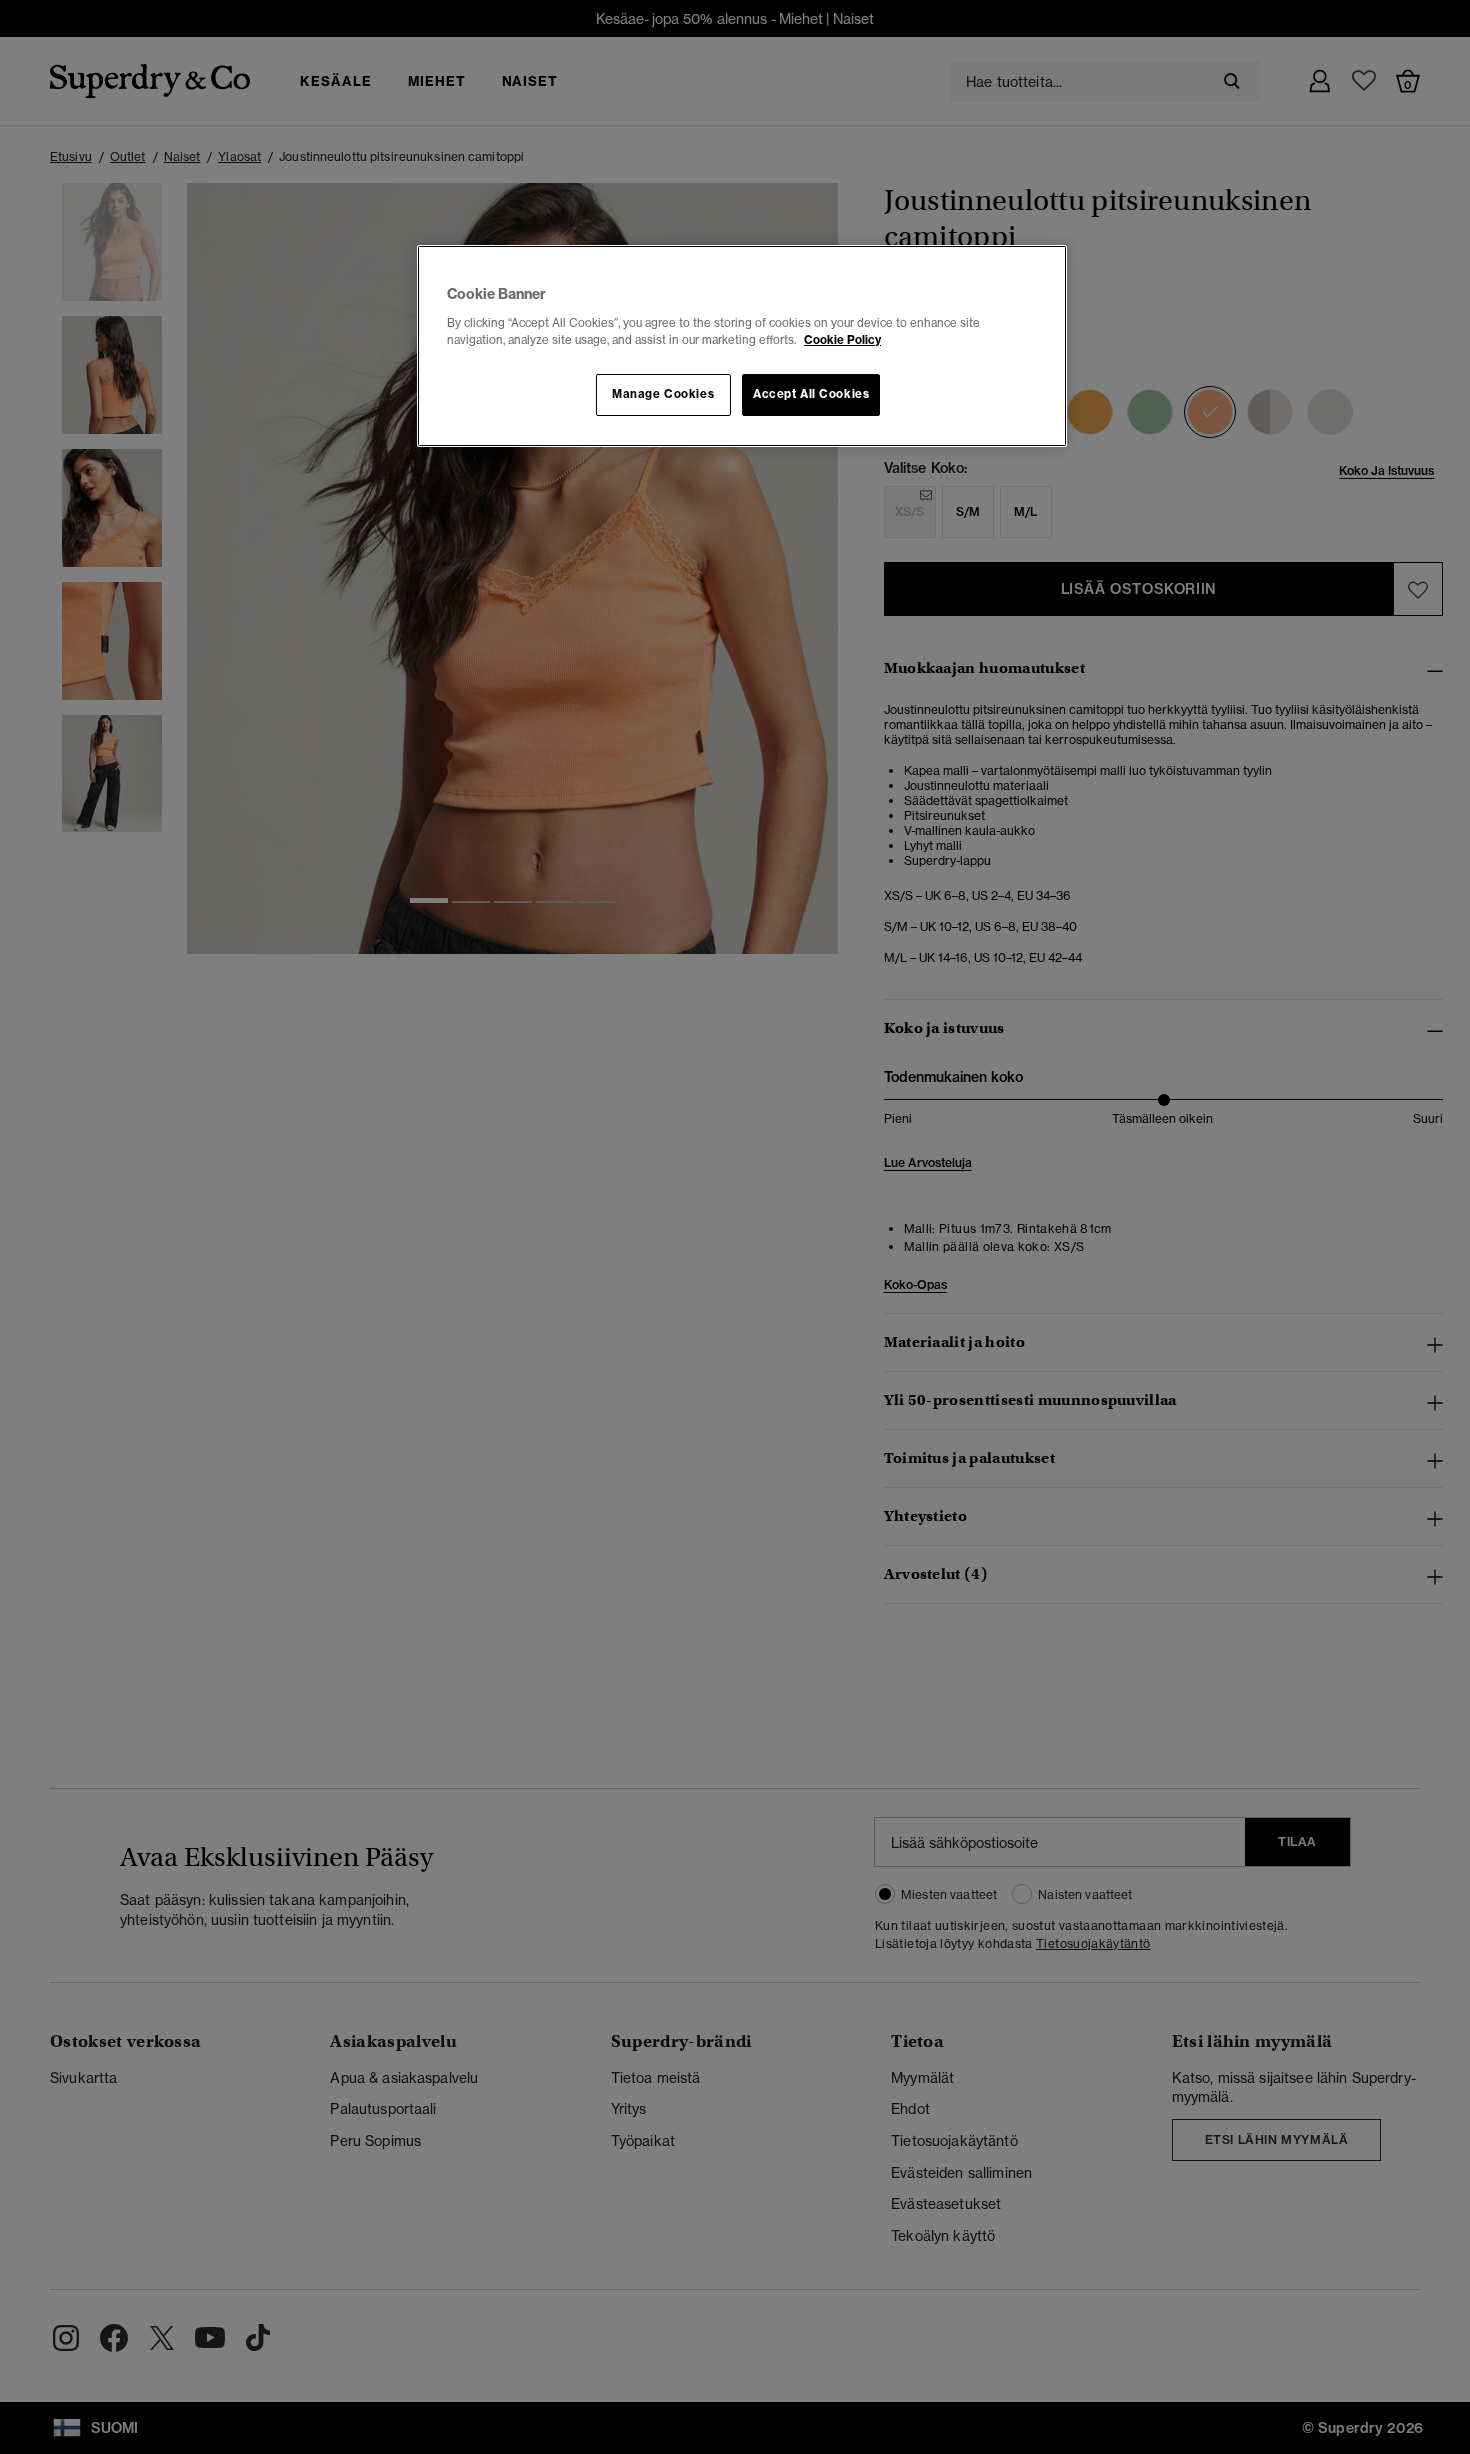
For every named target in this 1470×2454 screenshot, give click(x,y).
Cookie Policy (842, 340)
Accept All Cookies (811, 394)
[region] (742, 346)
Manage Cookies (663, 394)
